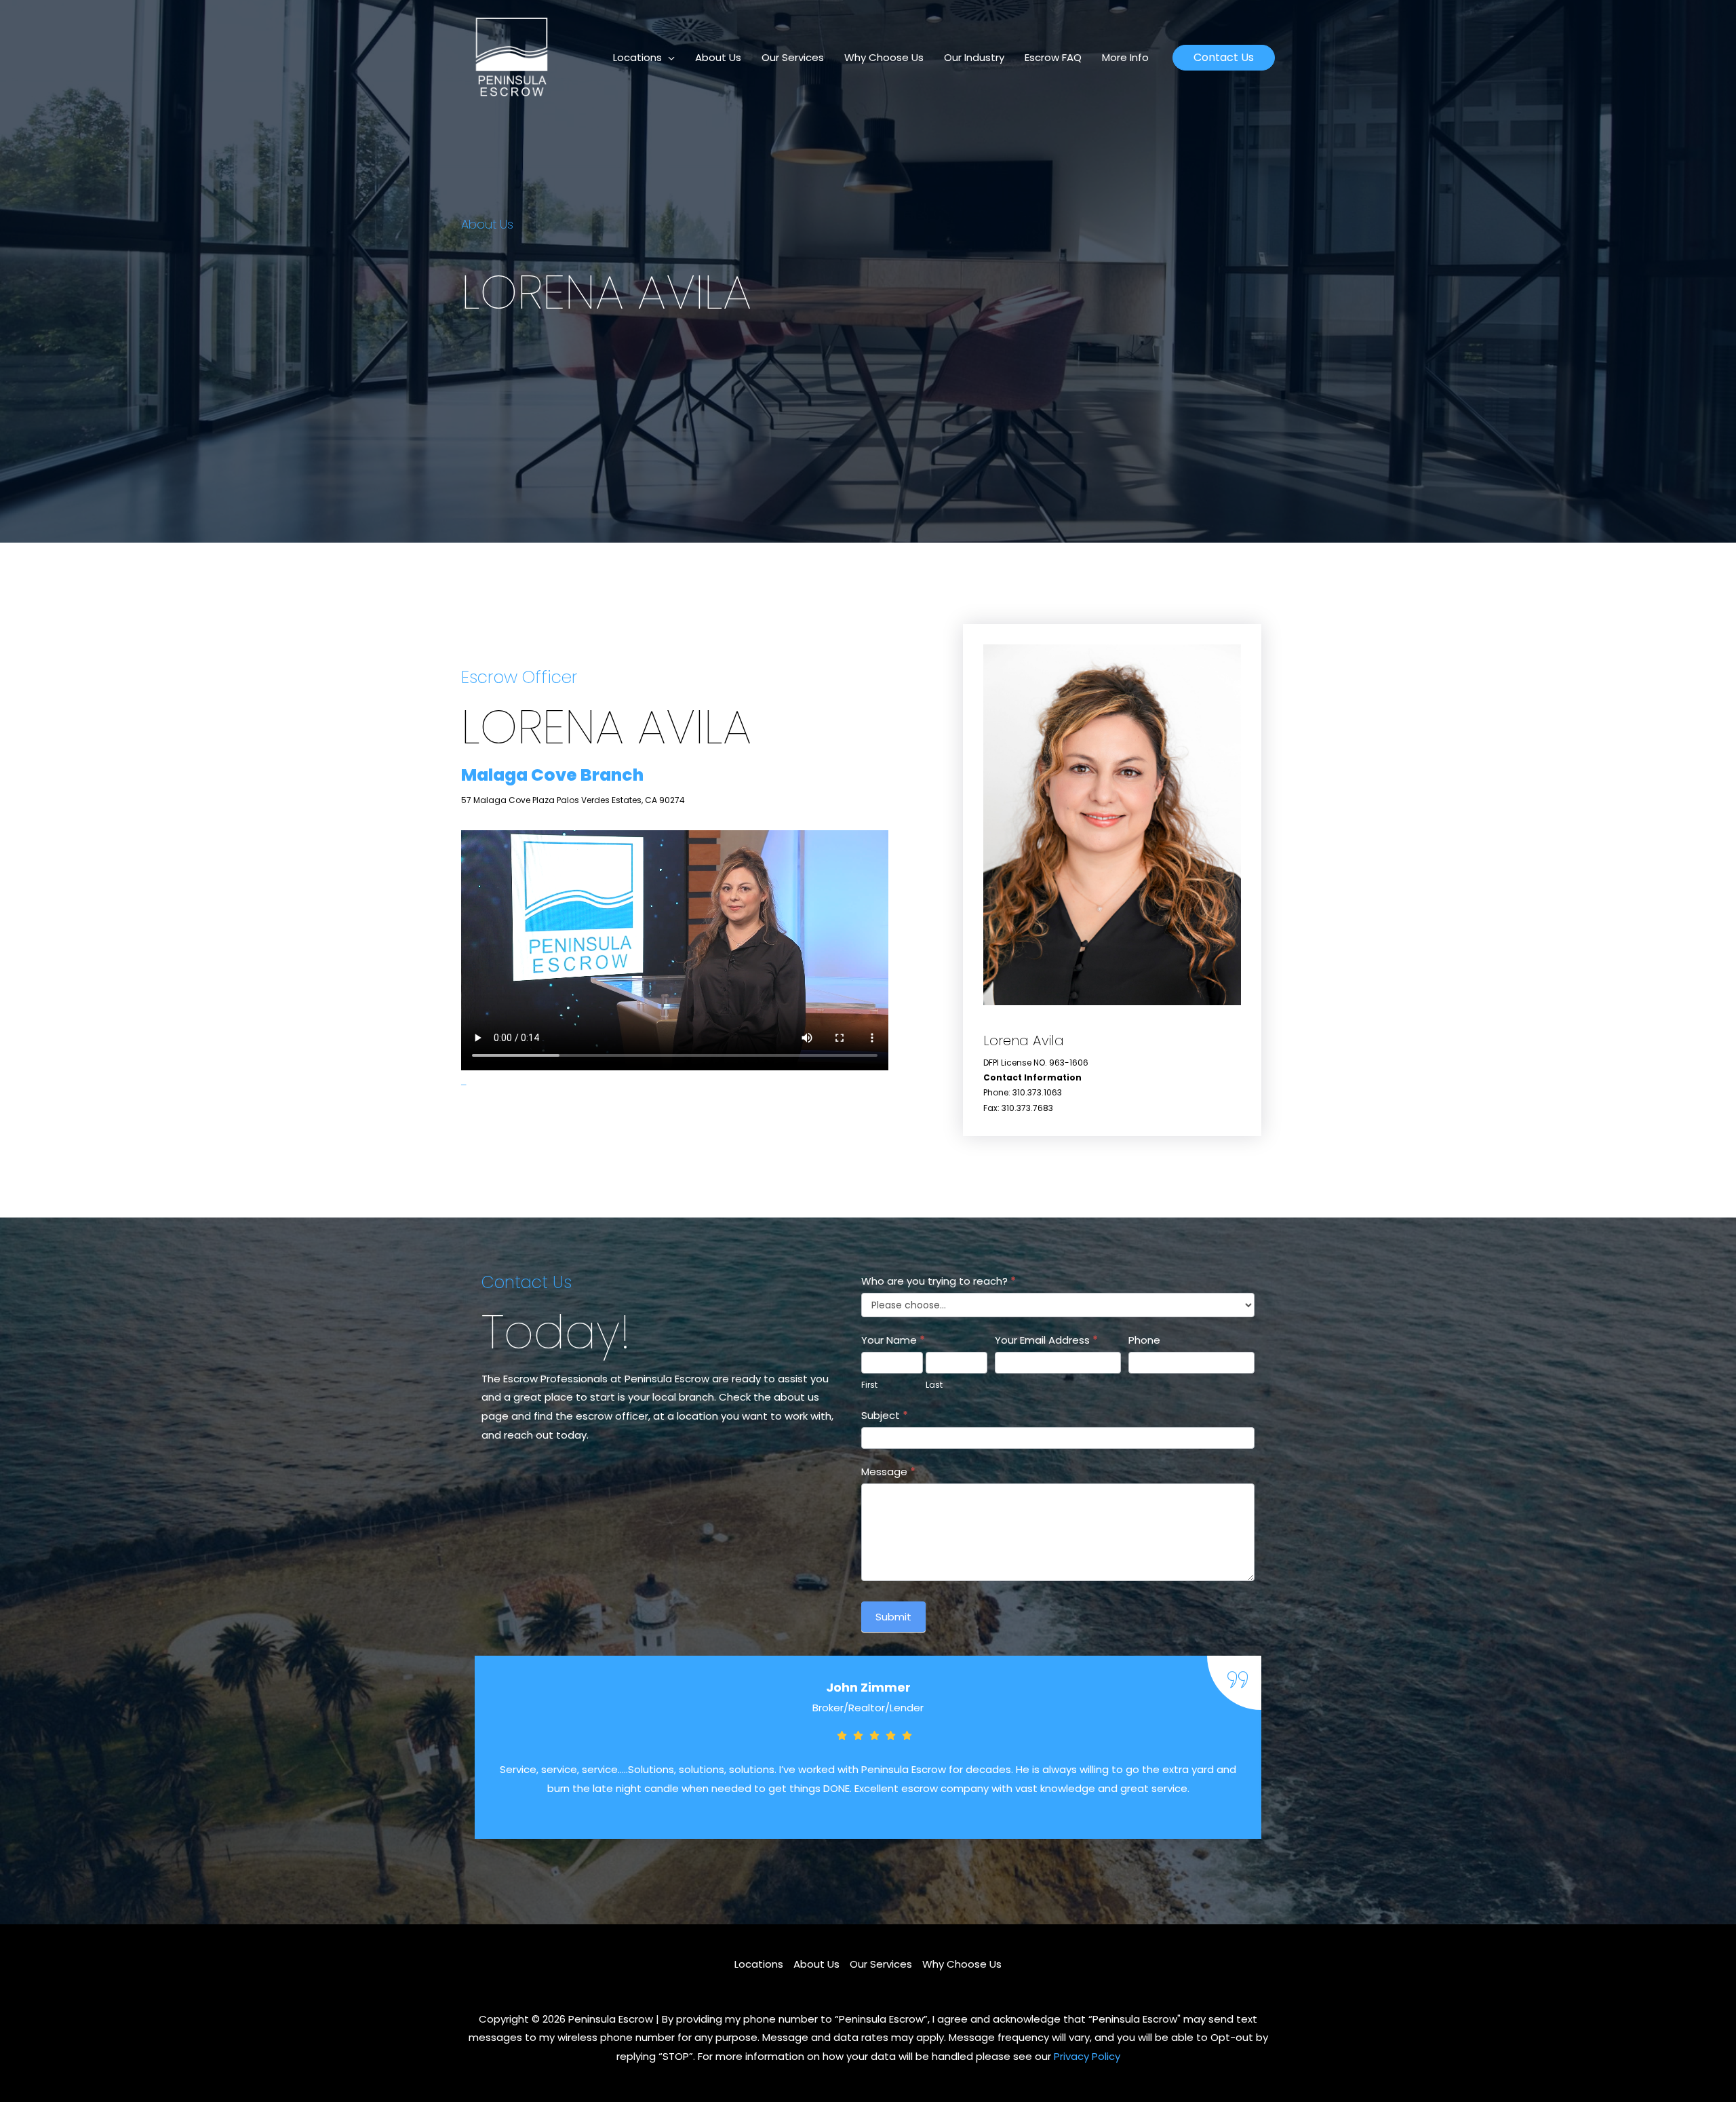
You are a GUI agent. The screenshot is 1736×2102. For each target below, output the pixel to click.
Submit (893, 1617)
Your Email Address (1046, 1340)
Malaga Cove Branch (552, 775)
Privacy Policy (1087, 2056)
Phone (1144, 1340)
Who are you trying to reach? (939, 1281)
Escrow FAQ (1053, 57)
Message (888, 1472)
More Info (1125, 57)
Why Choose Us (884, 57)
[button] (1224, 58)
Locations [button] (637, 57)
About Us (718, 57)
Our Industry (974, 57)
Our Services (793, 57)
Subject (885, 1415)
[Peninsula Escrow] (512, 57)
